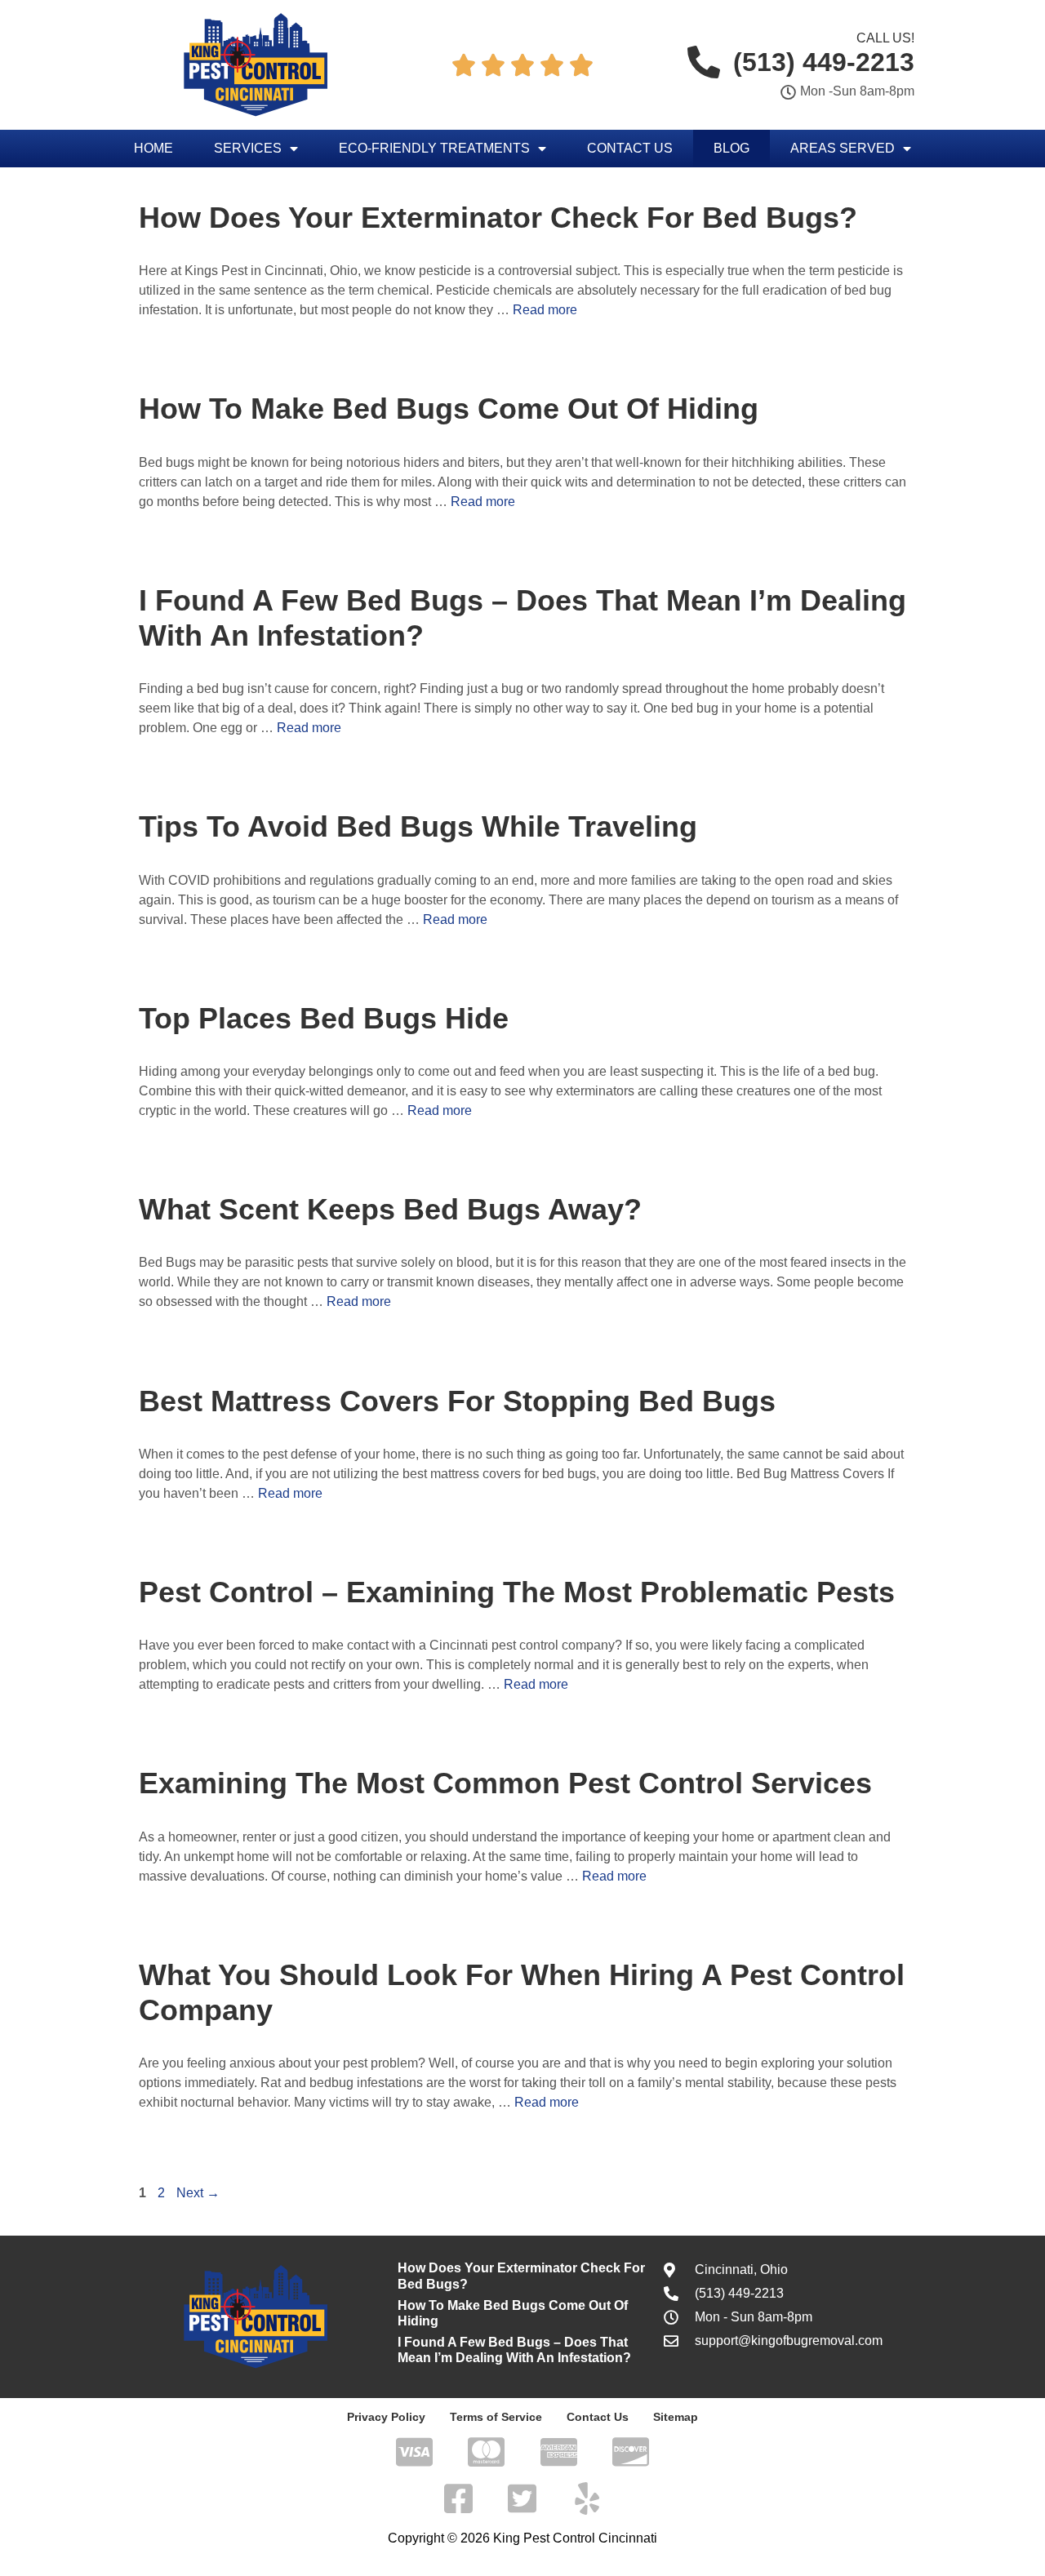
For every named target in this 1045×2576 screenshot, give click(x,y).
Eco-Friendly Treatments (434, 148)
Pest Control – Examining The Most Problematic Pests (517, 1592)
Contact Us (630, 148)
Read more (545, 310)
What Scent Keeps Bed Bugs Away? (390, 1209)
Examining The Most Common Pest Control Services (505, 1783)
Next (198, 2193)
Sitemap (676, 2417)
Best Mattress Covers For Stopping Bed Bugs (457, 1401)
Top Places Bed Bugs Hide (324, 1018)
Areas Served (843, 148)
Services (248, 148)
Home (153, 148)
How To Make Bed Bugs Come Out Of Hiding (449, 409)
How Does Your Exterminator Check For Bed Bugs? (498, 218)
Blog (731, 148)
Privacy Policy (386, 2417)
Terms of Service (496, 2417)
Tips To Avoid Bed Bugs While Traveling (418, 826)
